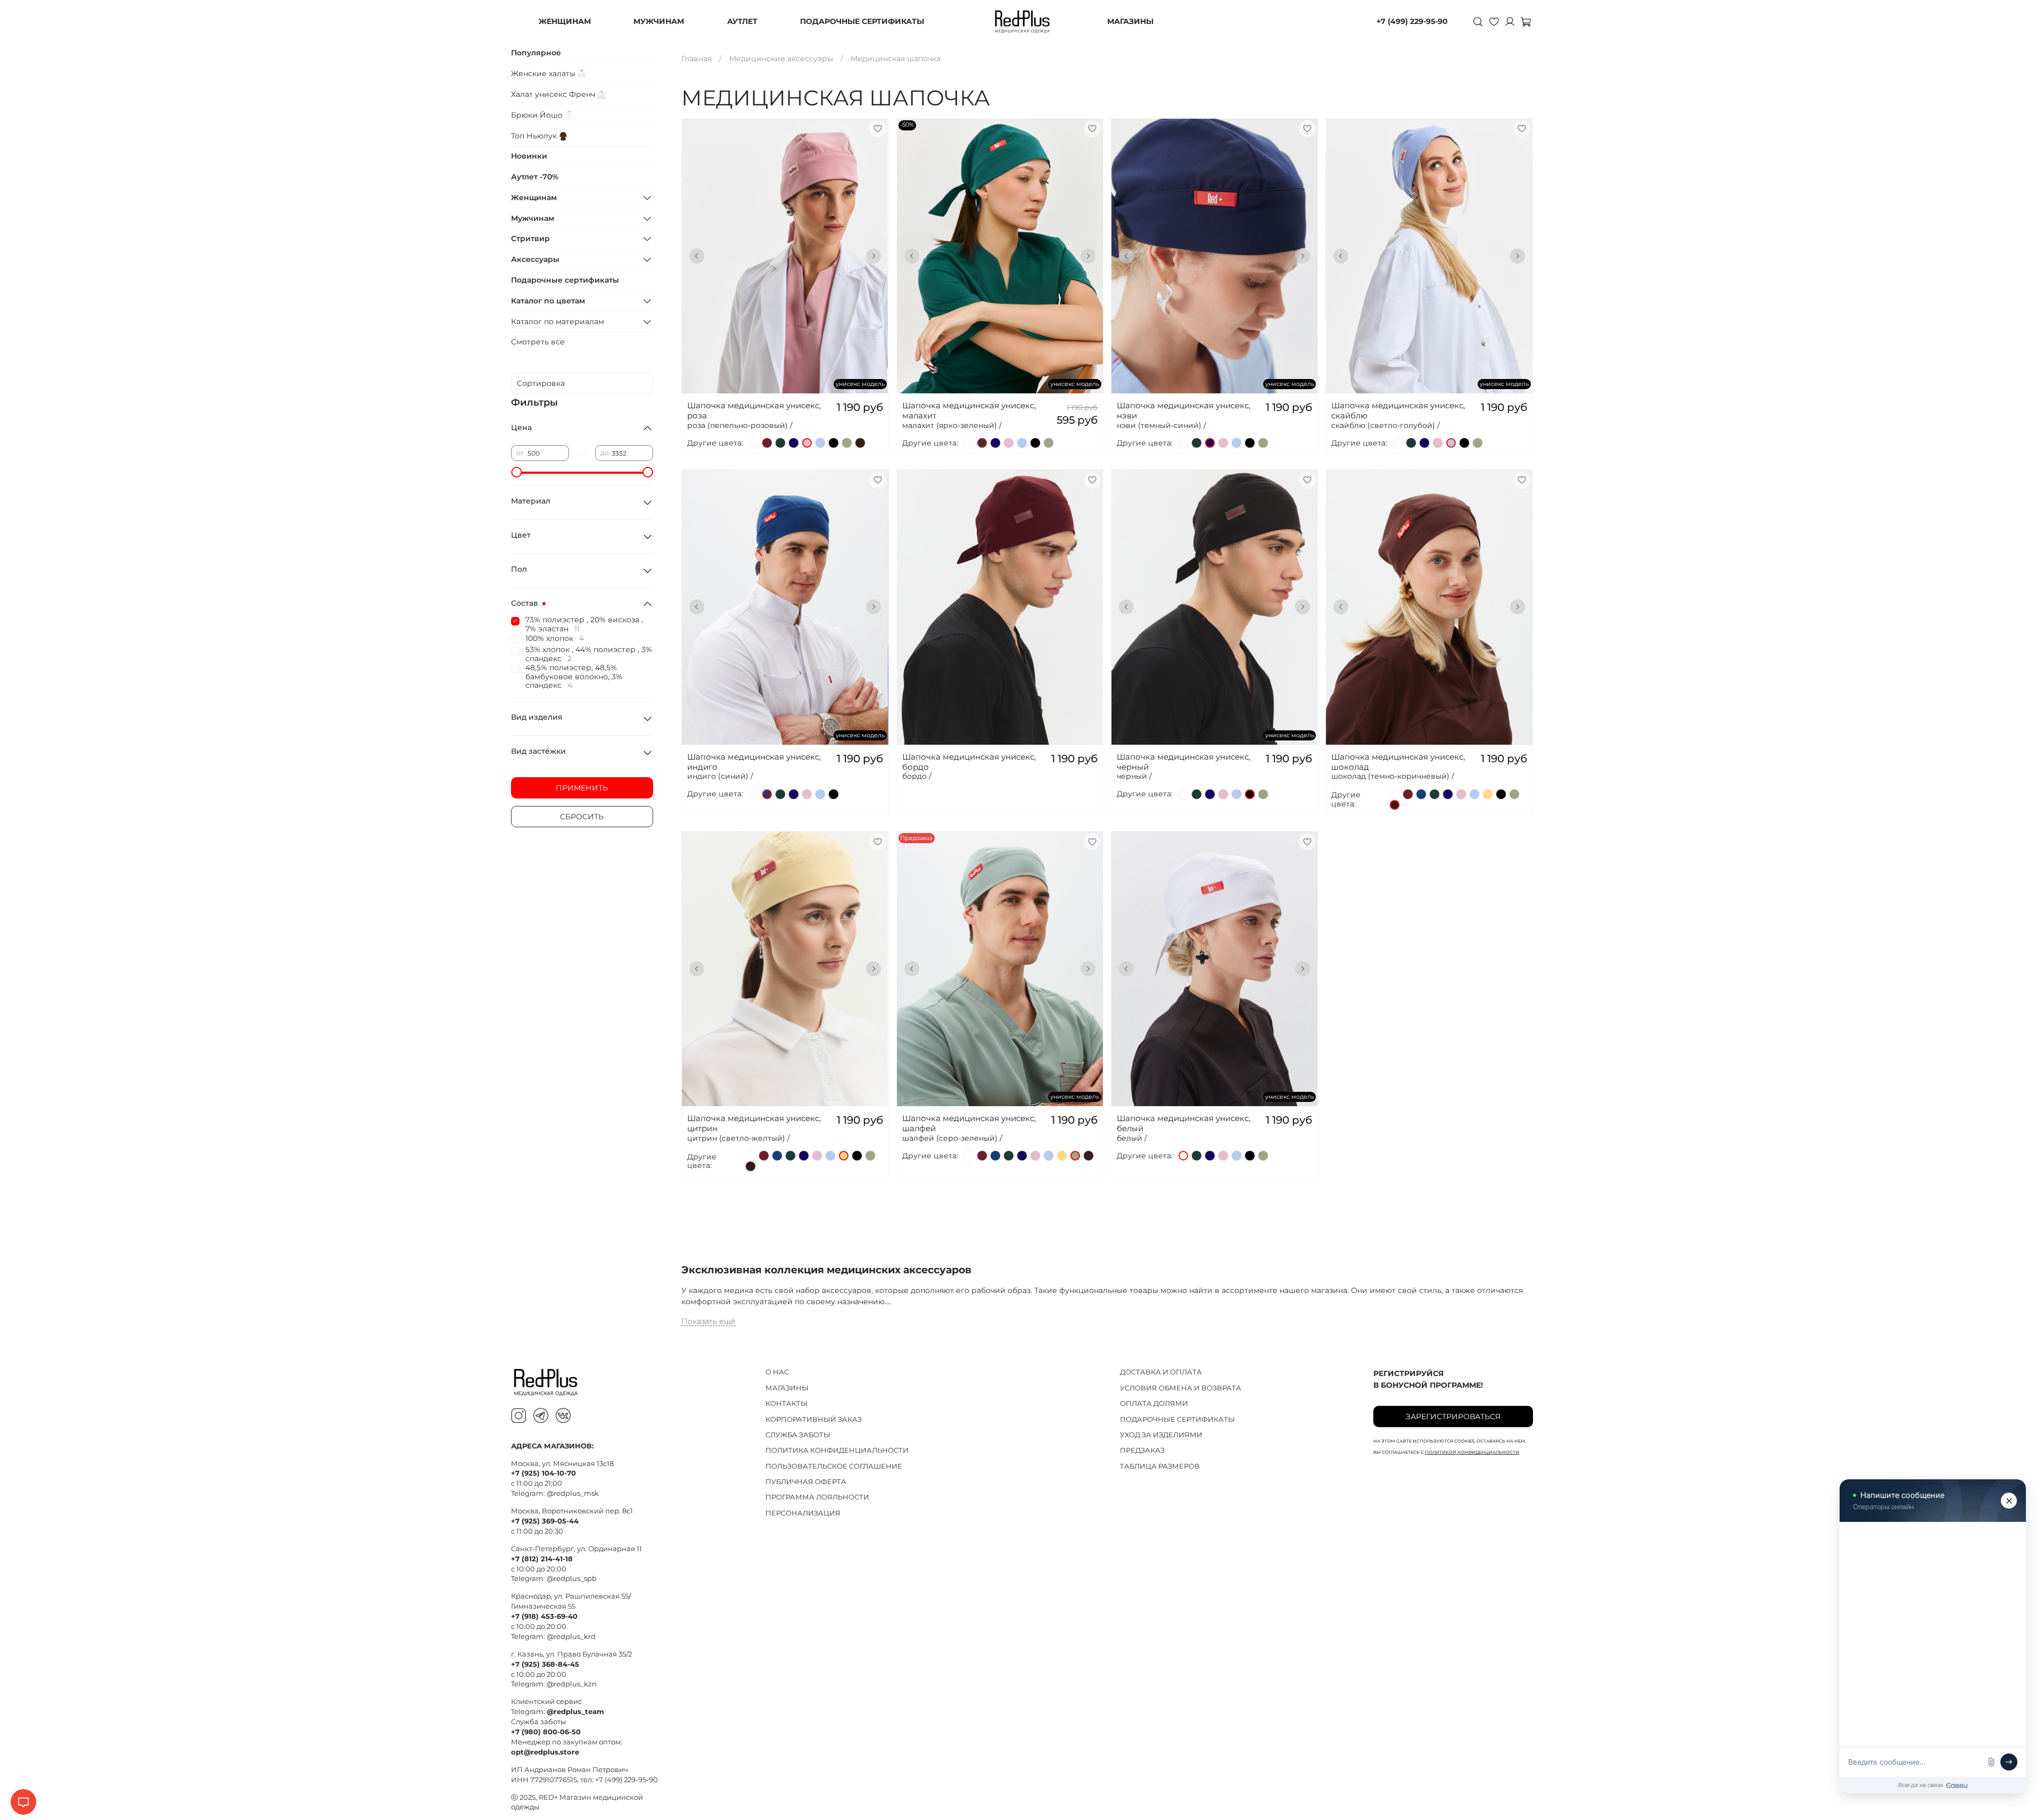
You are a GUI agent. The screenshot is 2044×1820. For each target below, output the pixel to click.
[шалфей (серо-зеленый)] (847, 443)
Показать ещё (708, 1321)
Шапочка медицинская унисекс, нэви (1184, 410)
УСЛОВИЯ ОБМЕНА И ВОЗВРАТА (1181, 1388)
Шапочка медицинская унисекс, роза (754, 410)
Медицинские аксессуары (781, 59)
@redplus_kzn (572, 1684)
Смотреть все (538, 342)
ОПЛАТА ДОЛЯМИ (1154, 1403)
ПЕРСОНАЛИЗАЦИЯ (803, 1513)
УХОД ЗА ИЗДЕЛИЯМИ (1161, 1435)
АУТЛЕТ (742, 21)
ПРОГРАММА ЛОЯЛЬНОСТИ (817, 1497)
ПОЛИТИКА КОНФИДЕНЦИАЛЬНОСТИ (837, 1450)
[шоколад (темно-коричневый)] (860, 443)
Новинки (529, 156)
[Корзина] (1526, 21)
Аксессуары (535, 259)
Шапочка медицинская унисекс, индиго (754, 762)
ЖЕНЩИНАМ (565, 21)
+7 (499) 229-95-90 (1412, 21)
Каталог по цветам (548, 301)
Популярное (536, 53)
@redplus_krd (571, 1637)
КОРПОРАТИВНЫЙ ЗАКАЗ (814, 1419)
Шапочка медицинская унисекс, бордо (969, 762)
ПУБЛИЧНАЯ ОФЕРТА (806, 1482)
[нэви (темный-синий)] (794, 443)
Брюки (538, 115)
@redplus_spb (572, 1579)
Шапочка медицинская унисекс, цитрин (754, 1123)
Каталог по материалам (558, 322)
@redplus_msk (573, 1493)
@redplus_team (575, 1712)
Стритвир (530, 238)
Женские (544, 73)
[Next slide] (873, 256)
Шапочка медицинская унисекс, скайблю (1398, 410)
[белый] (754, 443)
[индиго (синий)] (767, 794)
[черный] (834, 443)
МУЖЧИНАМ (659, 21)
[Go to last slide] (697, 256)
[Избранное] (1494, 21)
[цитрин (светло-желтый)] (1488, 794)
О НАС (777, 1372)
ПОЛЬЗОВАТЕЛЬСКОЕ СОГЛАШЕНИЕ (834, 1466)
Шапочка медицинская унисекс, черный (1184, 762)
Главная (697, 59)
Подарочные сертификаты (565, 280)
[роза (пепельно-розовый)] (807, 443)
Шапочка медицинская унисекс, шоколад (1398, 762)
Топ (535, 136)
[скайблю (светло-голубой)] (820, 443)
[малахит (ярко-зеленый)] (780, 443)
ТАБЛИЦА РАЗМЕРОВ (1160, 1466)
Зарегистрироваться (1453, 1417)
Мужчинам (533, 218)
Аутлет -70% (535, 177)
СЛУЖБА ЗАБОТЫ (798, 1435)
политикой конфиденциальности (1472, 1452)
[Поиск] (1478, 21)
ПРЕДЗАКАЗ (1142, 1450)
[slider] (516, 472)
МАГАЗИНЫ (1130, 21)
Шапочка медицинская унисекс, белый (1184, 1123)
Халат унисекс (554, 94)
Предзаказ (1000, 925)
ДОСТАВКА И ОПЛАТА (1161, 1372)
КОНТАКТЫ (786, 1403)
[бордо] (767, 443)
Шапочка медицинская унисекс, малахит (969, 410)
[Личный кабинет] (1510, 21)
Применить (582, 788)
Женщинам (534, 197)
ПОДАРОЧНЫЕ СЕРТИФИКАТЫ (862, 21)
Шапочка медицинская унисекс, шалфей (969, 1123)
